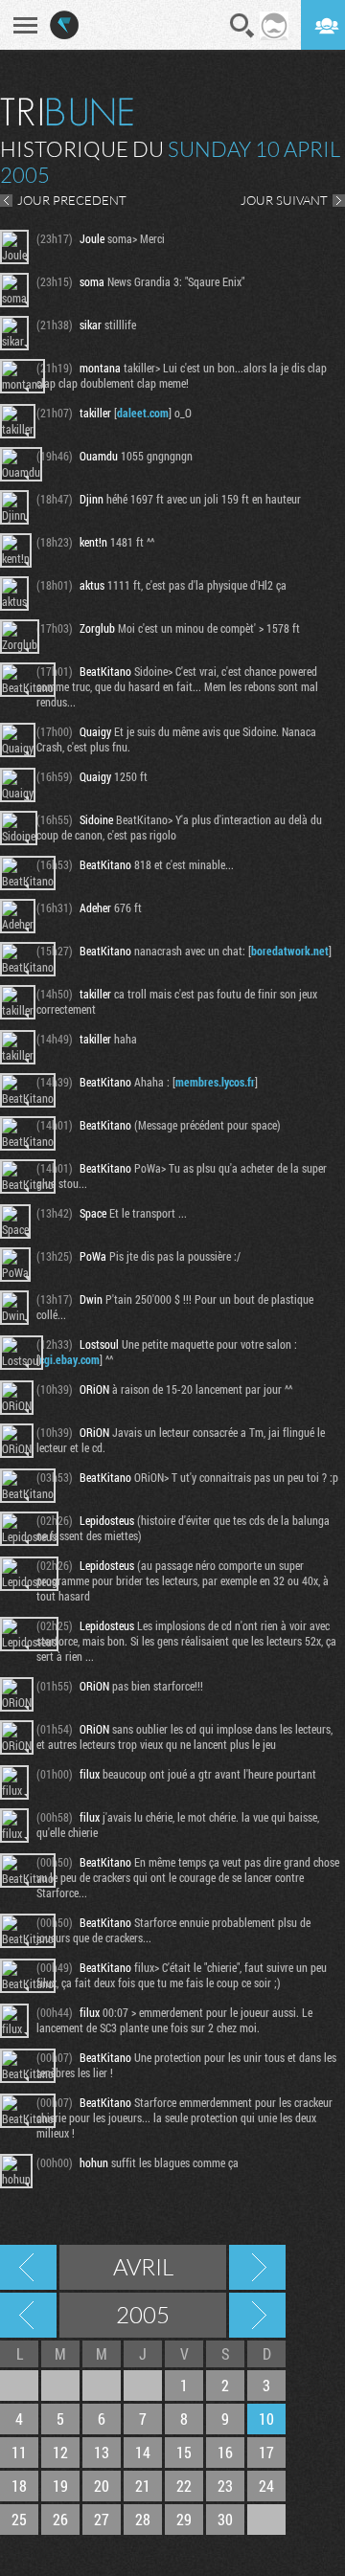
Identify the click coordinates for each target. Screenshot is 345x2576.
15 (184, 2452)
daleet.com (143, 413)
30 (225, 2519)
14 (143, 2452)
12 (60, 2452)
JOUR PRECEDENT (72, 200)
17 (266, 2452)
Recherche (242, 26)
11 (19, 2452)
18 (19, 2486)
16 (225, 2452)
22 (184, 2486)
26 (60, 2519)
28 (143, 2519)
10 (266, 2419)
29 (184, 2519)
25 (19, 2519)
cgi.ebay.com (69, 1359)
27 (102, 2519)
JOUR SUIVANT (284, 200)
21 (143, 2486)
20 (102, 2486)
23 (225, 2486)
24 (266, 2486)
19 (60, 2486)
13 (102, 2452)
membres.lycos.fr (215, 1082)
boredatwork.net (290, 951)
